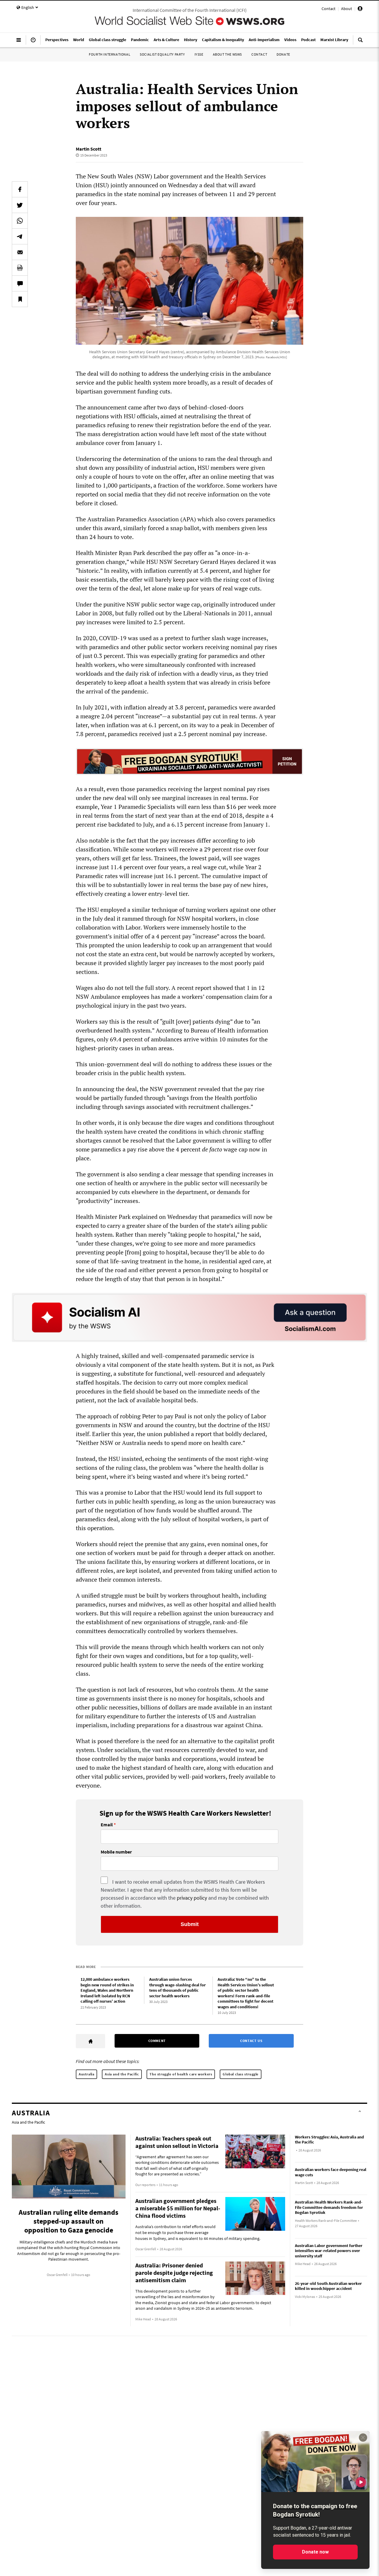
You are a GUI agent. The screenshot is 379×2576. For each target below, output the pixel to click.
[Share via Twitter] (20, 205)
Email (107, 1825)
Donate (283, 54)
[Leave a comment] (20, 283)
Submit (190, 1924)
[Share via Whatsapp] (20, 221)
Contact (329, 9)
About (347, 9)
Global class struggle (241, 2074)
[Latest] (33, 42)
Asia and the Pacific (122, 2074)
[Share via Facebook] (20, 189)
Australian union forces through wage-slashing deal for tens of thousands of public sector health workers (178, 1988)
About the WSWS (227, 54)
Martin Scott (89, 149)
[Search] (360, 42)
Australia (86, 2074)
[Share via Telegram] (20, 236)
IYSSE (199, 54)
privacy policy (192, 1898)
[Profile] (360, 9)
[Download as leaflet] (20, 268)
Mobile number (116, 1852)
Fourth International (110, 54)
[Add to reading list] (20, 299)
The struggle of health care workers (181, 2074)
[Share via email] (20, 252)
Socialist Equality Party (162, 54)
